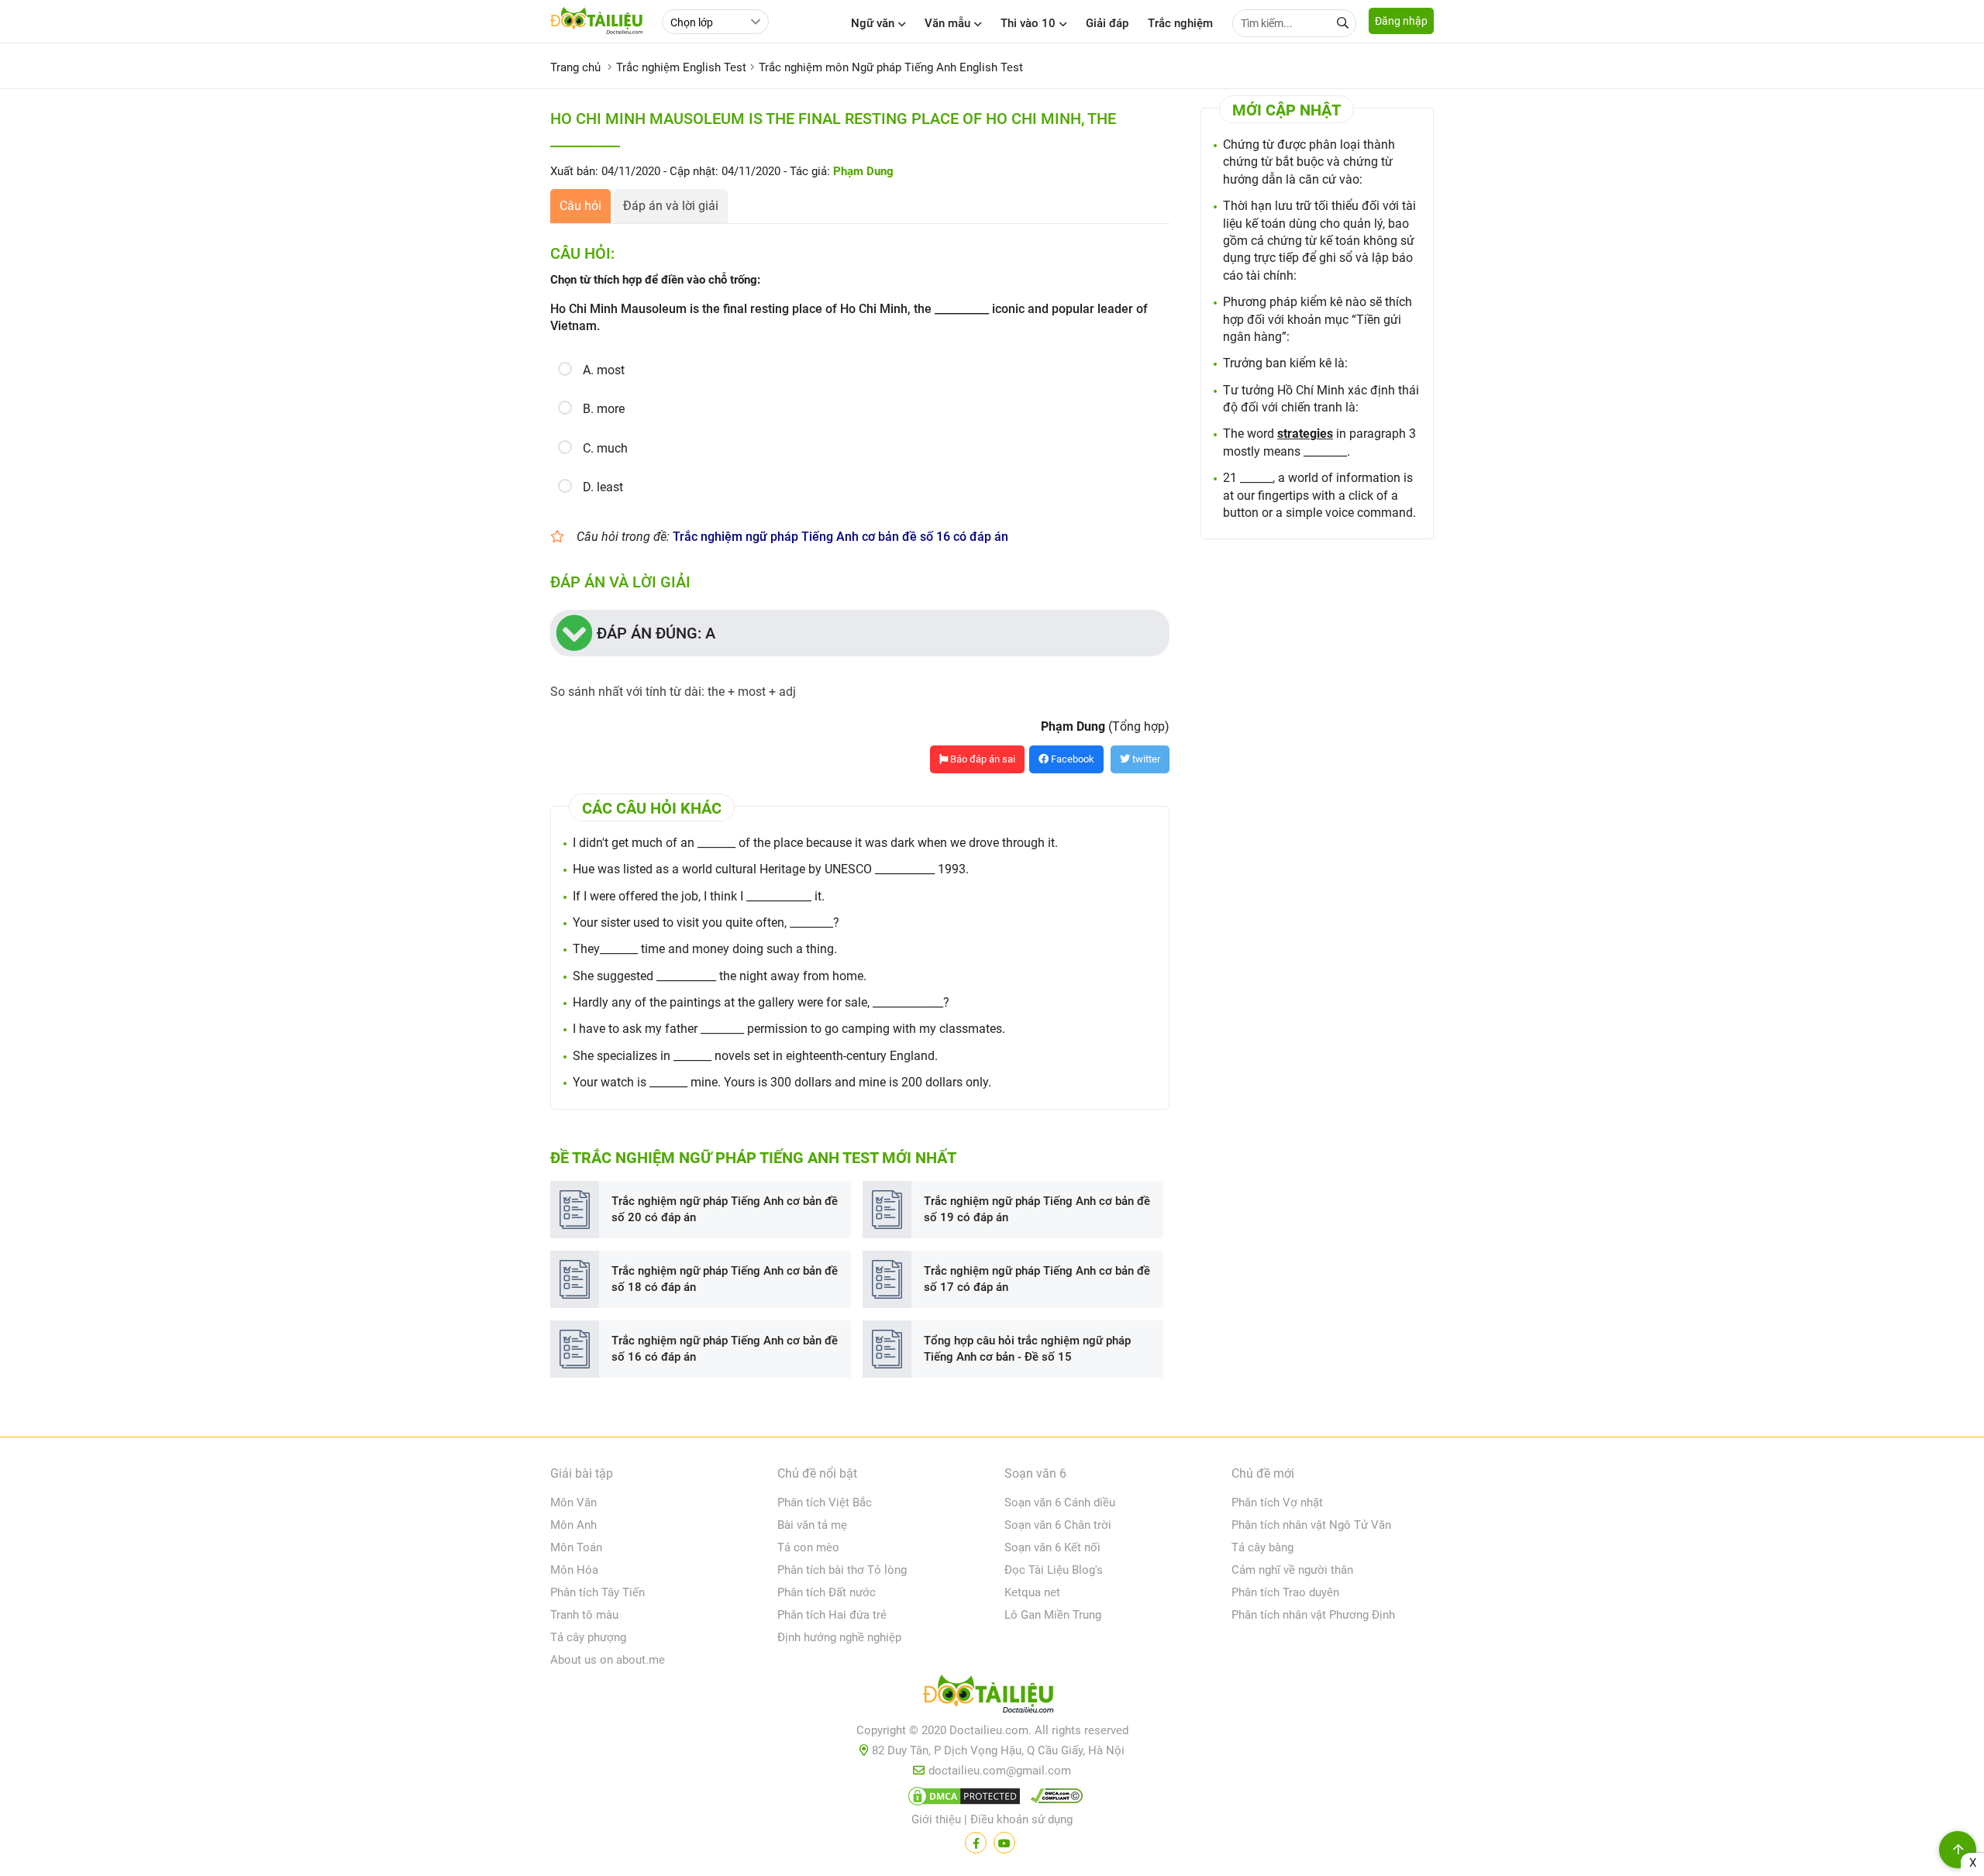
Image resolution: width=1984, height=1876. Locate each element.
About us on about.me (608, 1660)
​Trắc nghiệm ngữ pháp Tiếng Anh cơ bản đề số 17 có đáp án (1037, 1279)
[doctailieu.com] (992, 1697)
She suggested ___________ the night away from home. (720, 976)
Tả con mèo (808, 1547)
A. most (604, 370)
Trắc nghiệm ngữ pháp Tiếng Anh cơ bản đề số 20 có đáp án (725, 1209)
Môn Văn (573, 1503)
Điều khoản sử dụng (1021, 1819)
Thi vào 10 (1028, 23)
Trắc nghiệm (1180, 23)
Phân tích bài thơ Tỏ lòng (842, 1570)
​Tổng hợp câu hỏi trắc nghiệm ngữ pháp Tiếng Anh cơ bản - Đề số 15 (1027, 1349)
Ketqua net (1032, 1592)
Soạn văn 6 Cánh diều (1060, 1503)
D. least (603, 487)
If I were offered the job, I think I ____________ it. (699, 896)
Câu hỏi (580, 206)
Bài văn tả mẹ (812, 1525)
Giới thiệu (936, 1819)
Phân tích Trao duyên (1285, 1592)
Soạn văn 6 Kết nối (1052, 1547)
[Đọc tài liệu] (976, 1843)
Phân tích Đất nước (827, 1592)
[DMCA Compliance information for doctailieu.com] (1053, 1799)
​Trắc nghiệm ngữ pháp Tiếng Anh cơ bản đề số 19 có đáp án (1037, 1209)
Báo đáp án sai (982, 759)
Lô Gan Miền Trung (1053, 1615)
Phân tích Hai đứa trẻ (832, 1615)
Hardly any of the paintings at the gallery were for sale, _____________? (761, 1002)
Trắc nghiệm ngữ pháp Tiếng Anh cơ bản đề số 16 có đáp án (840, 537)
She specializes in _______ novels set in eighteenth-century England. (755, 1056)
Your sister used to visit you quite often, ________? (706, 923)
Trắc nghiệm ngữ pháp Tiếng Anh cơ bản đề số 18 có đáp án (725, 1279)
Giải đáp (1107, 23)
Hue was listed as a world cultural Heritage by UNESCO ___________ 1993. (771, 869)
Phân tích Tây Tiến (598, 1592)
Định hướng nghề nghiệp (839, 1637)
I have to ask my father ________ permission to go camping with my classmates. (789, 1029)
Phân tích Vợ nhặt (1277, 1503)
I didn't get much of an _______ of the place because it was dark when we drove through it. (815, 843)
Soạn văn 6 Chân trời (1058, 1525)
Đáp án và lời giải (671, 206)
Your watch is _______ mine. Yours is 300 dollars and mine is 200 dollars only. (782, 1082)
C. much (605, 448)
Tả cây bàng (1262, 1547)
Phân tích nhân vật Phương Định (1313, 1615)
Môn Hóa (574, 1570)
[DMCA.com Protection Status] (962, 1799)
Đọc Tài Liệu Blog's (1054, 1570)
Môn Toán (576, 1547)
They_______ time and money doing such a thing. (705, 949)
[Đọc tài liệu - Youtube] (1004, 1843)
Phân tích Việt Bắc (825, 1503)
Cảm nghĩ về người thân (1292, 1570)
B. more (604, 409)
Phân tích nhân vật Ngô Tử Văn (1311, 1525)
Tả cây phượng (588, 1637)
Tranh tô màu (584, 1615)
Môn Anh (573, 1525)
